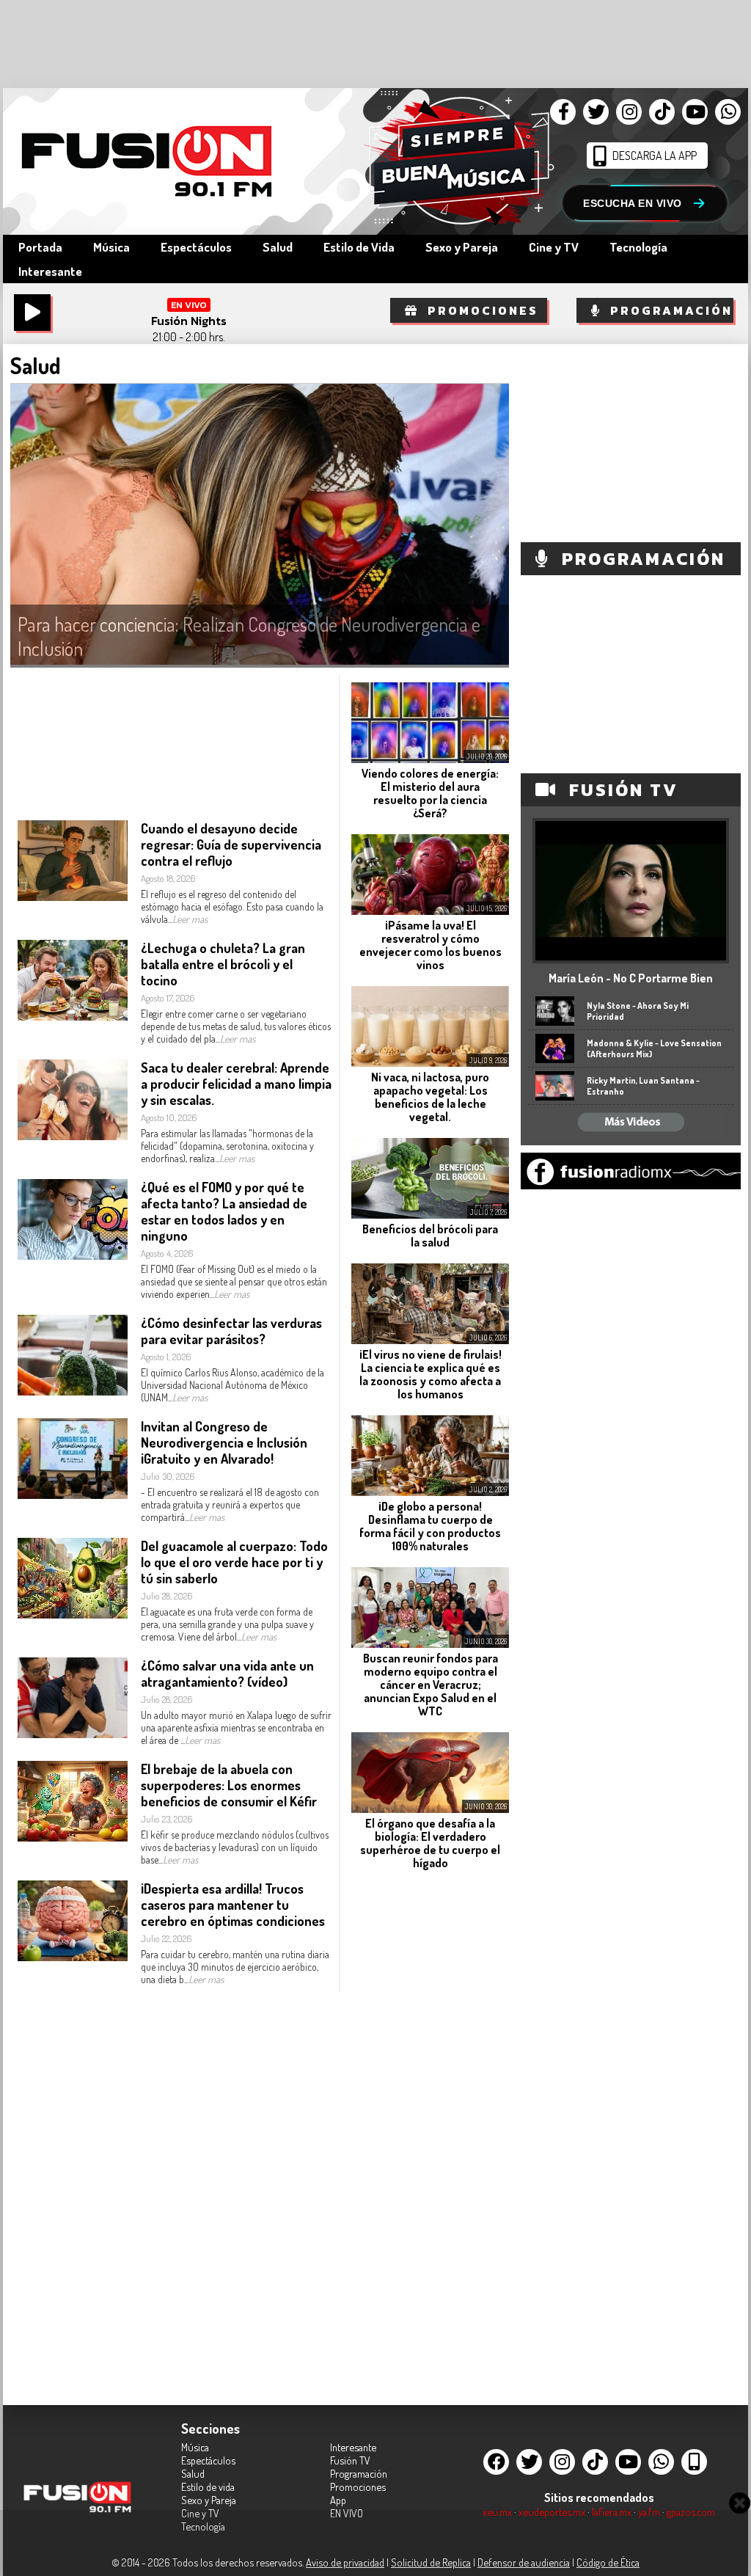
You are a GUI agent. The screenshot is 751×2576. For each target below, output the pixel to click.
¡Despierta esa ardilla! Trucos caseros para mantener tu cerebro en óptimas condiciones (233, 1905)
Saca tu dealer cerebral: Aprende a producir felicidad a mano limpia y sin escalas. (236, 1084)
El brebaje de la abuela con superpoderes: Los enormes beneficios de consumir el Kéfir (229, 1785)
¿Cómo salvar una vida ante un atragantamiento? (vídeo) (227, 1674)
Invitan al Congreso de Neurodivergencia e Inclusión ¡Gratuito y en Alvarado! (224, 1442)
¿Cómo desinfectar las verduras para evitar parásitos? (231, 1331)
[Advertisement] (452, 2104)
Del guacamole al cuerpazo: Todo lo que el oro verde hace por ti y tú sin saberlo (234, 1562)
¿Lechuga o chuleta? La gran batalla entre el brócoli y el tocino (223, 964)
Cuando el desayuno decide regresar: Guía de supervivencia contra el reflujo (231, 844)
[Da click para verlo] (631, 956)
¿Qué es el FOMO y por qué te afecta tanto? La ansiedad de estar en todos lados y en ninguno (224, 1211)
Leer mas (190, 919)
